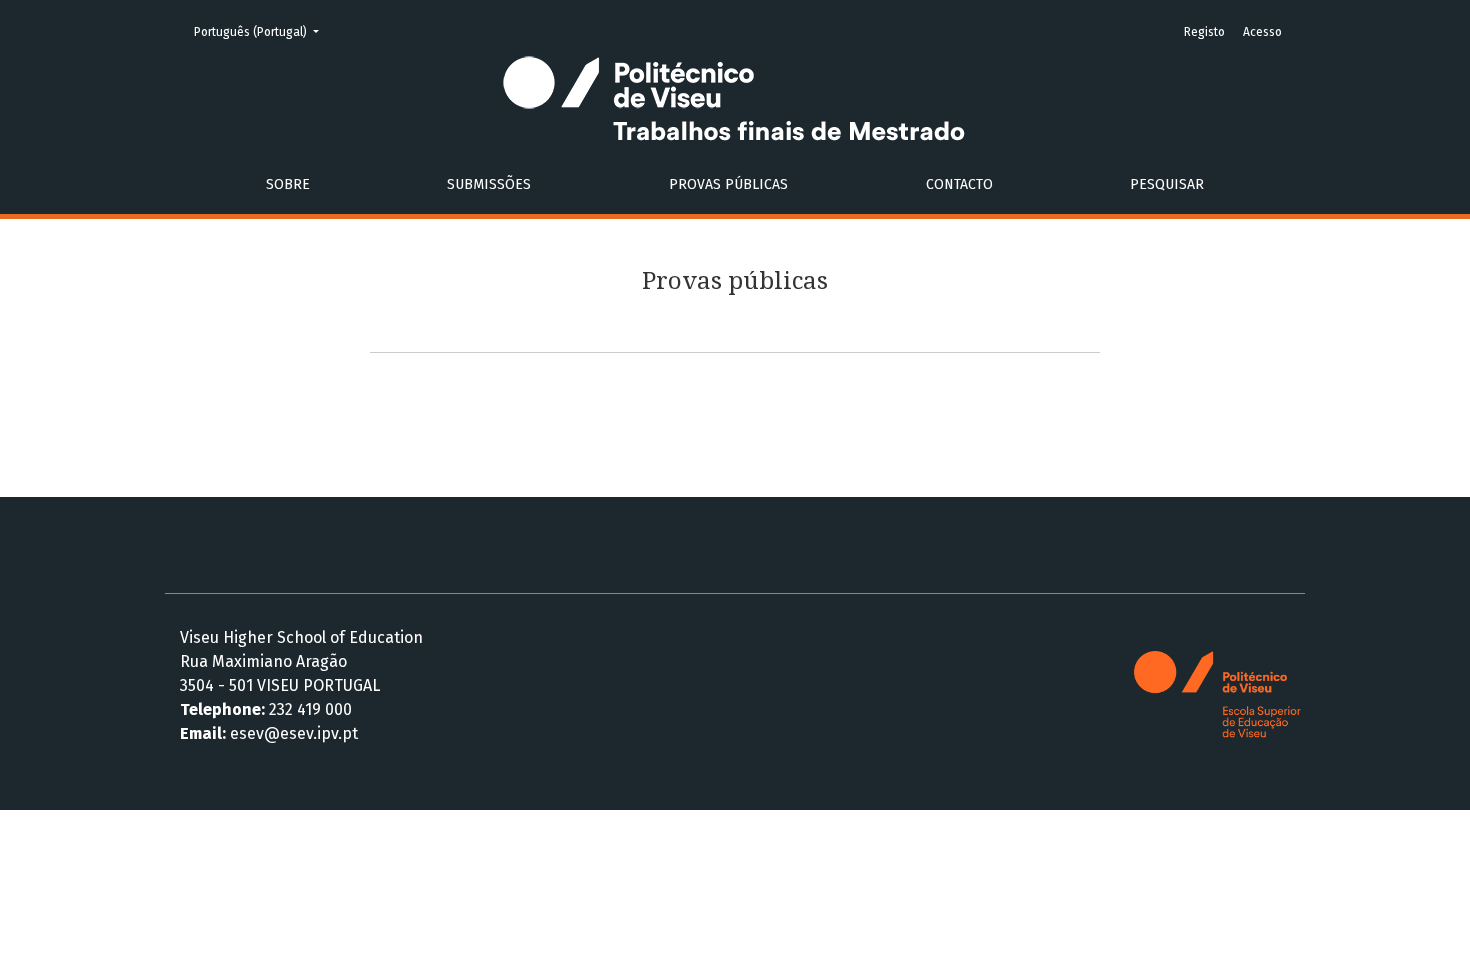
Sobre (288, 184)
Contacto (959, 184)
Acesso (1262, 32)
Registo (1204, 32)
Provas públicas (728, 184)
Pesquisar (1167, 184)
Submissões (489, 184)
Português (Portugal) (262, 31)
